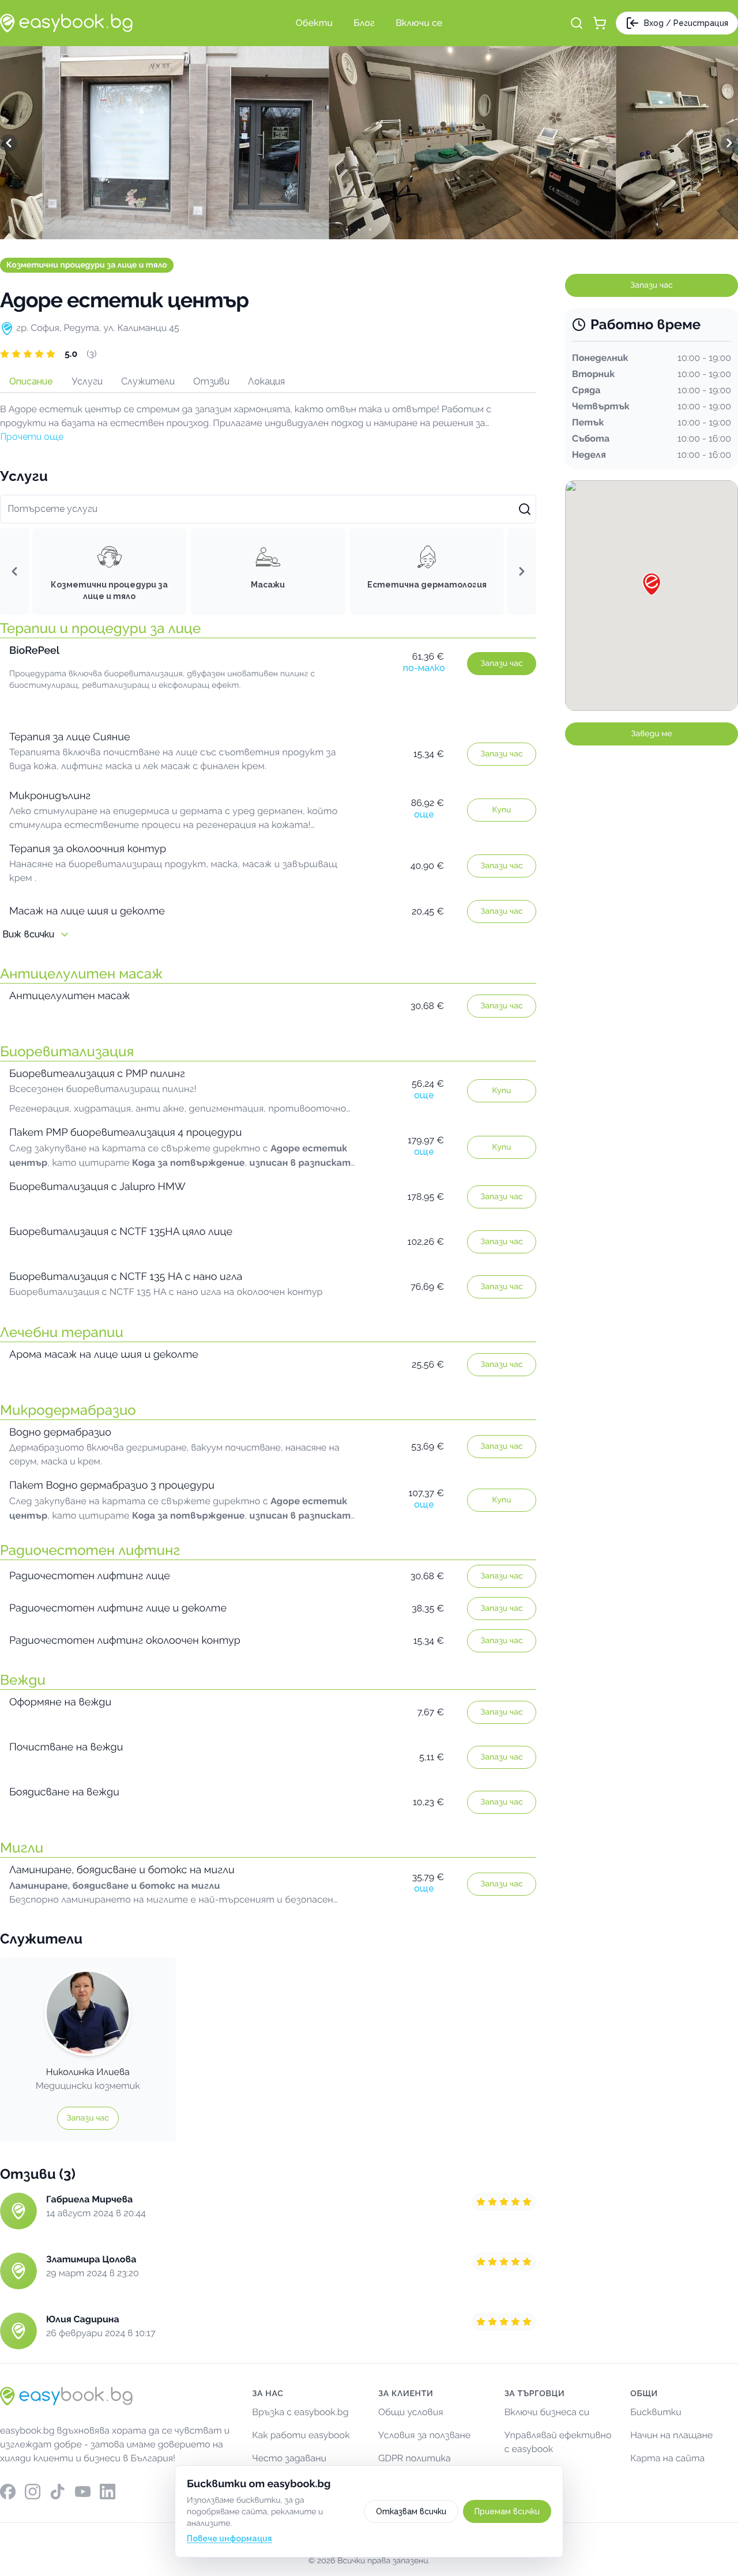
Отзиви (211, 381)
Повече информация (229, 2539)
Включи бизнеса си (547, 2412)
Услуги (87, 381)
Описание (31, 381)
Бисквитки (656, 2412)
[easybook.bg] (66, 23)
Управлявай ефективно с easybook (558, 2442)
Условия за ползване (424, 2435)
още (424, 814)
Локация (266, 381)
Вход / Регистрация (686, 23)
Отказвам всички (411, 2511)
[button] (268, 354)
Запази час (501, 664)
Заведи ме (652, 734)
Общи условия (411, 2412)
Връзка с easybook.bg (300, 2412)
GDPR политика (415, 2458)
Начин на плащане (671, 2435)
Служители (148, 381)
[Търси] (577, 23)
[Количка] (600, 23)
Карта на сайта (667, 2458)
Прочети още (32, 437)
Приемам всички (507, 2511)
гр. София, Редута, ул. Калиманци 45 (98, 328)
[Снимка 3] (381, 229)
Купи (502, 810)
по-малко (424, 668)
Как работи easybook (301, 2435)
